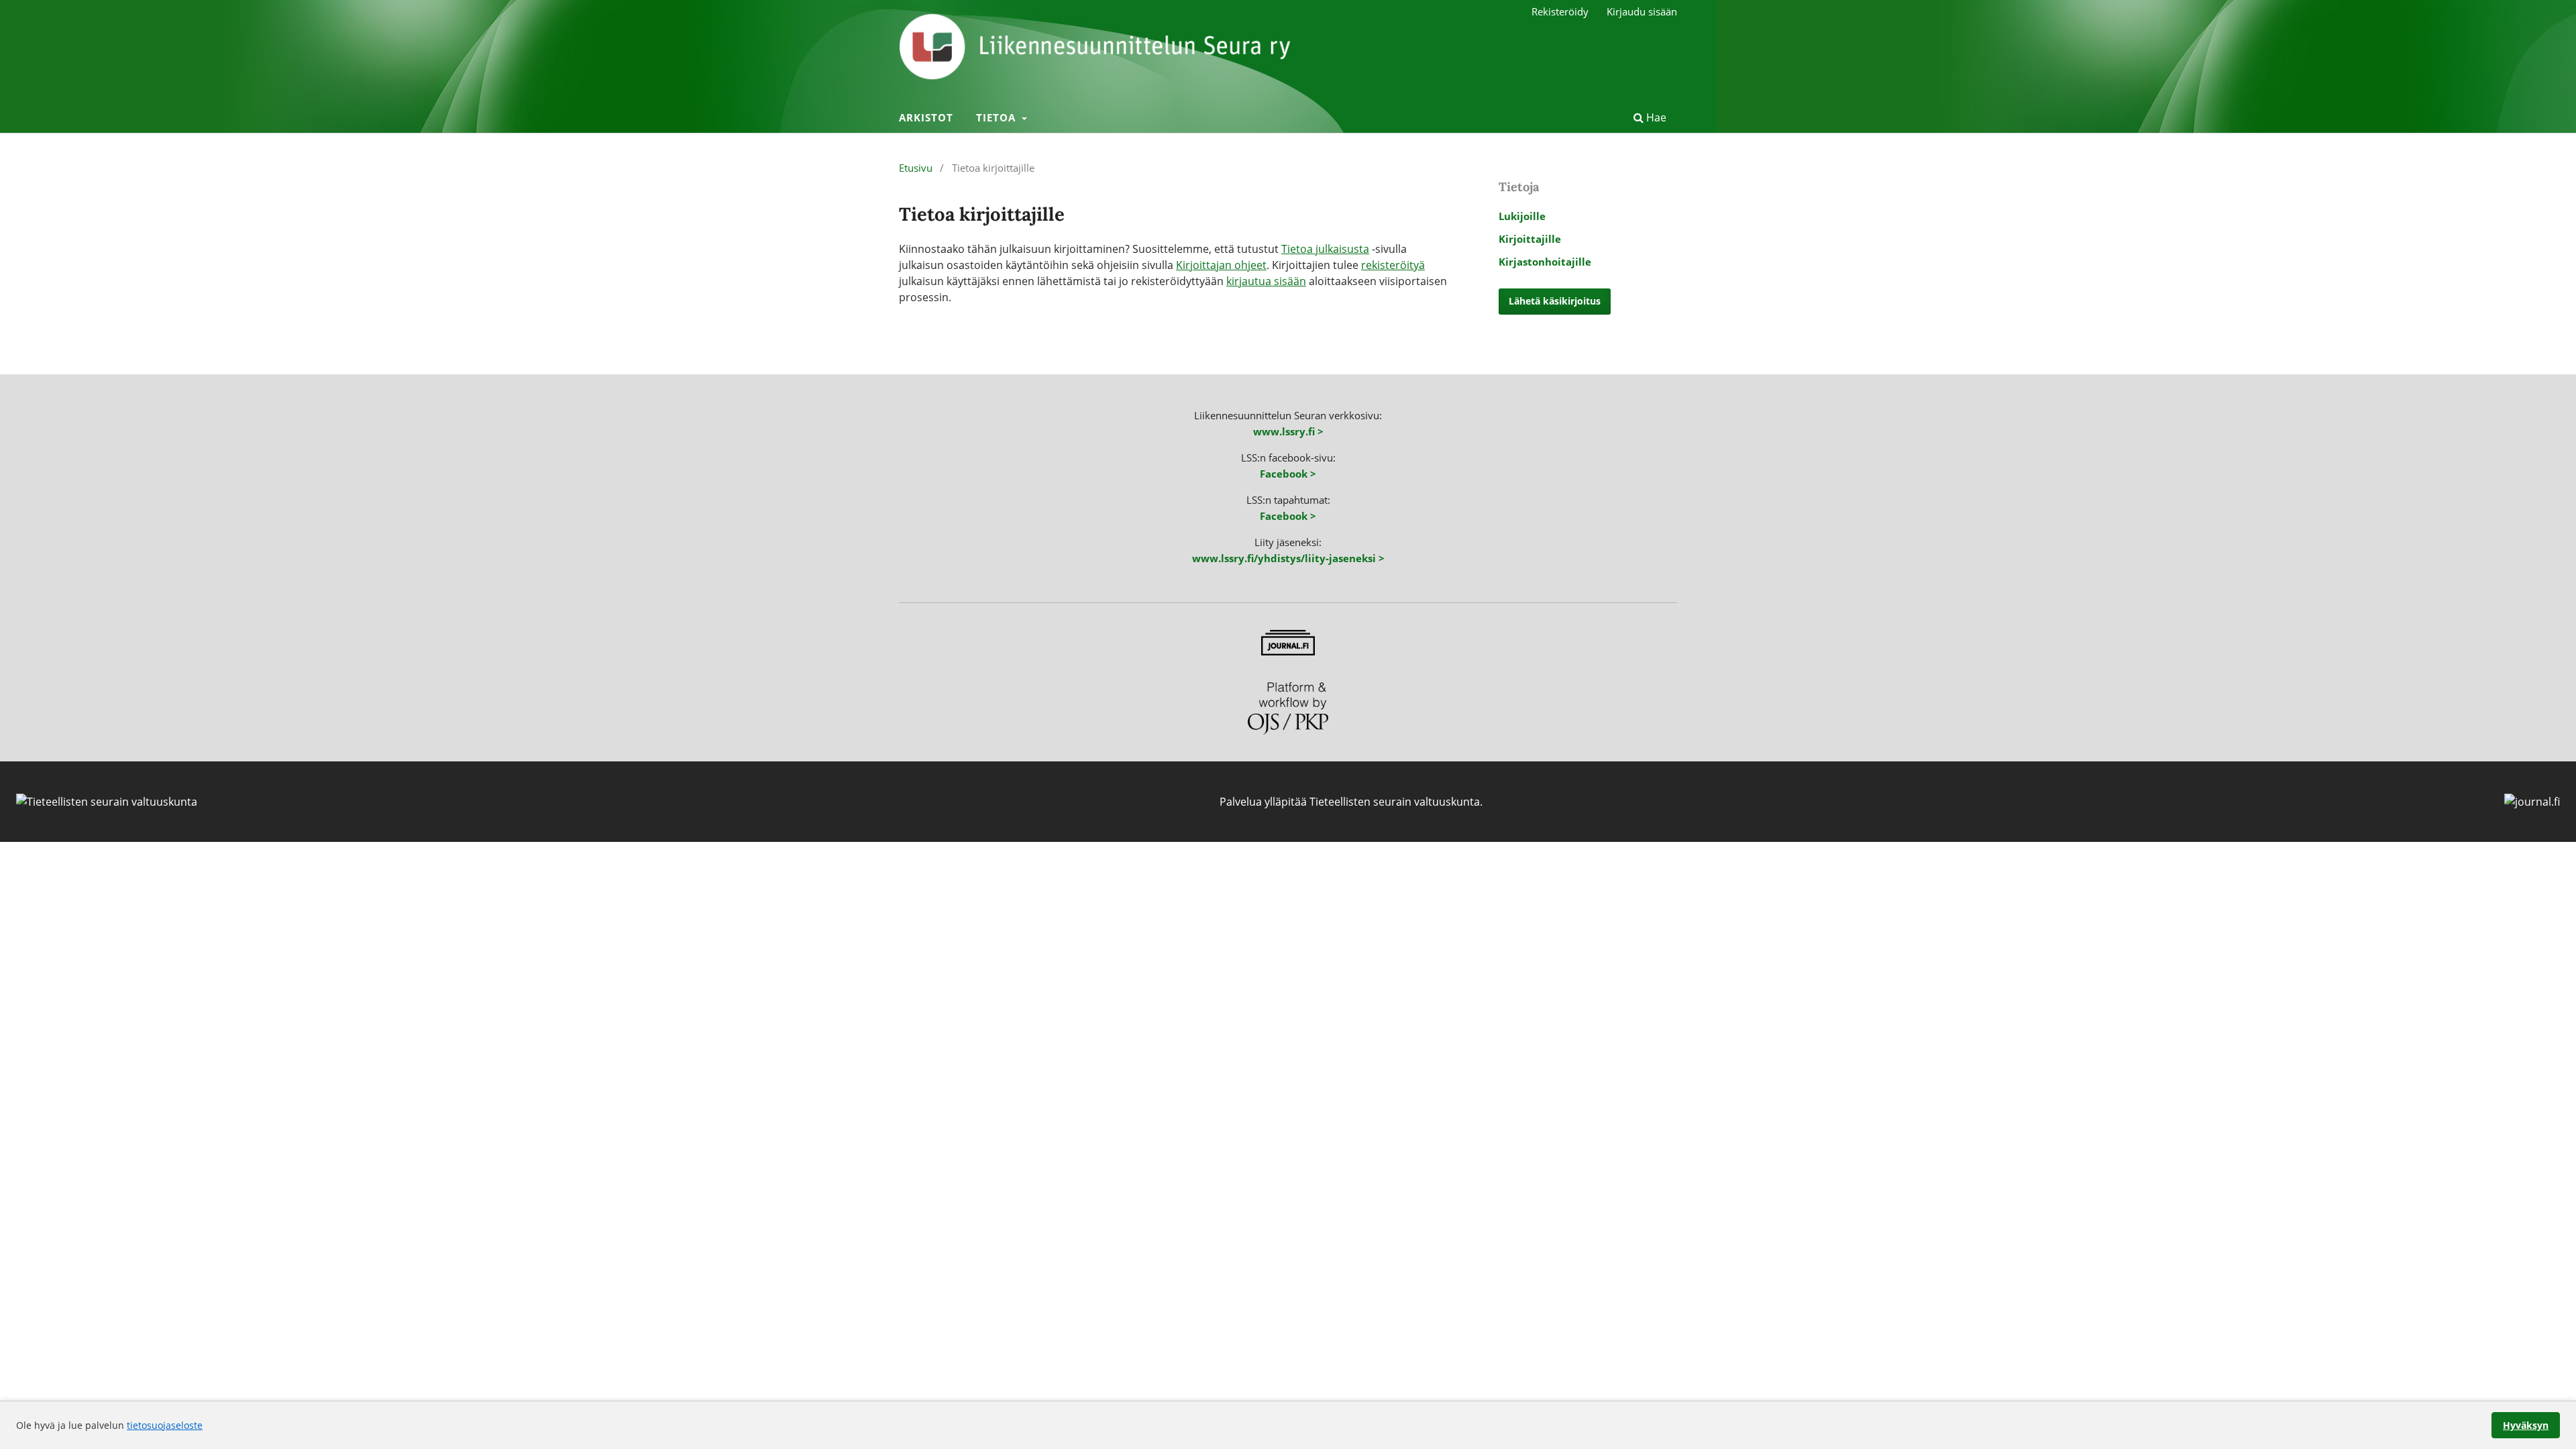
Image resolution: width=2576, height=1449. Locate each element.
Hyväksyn (2526, 1425)
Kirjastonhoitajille (1545, 262)
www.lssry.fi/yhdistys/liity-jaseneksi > (1288, 558)
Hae (1655, 117)
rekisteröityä (1393, 265)
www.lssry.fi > (1288, 431)
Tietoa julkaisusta (1325, 249)
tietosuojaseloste (165, 1425)
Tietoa (998, 117)
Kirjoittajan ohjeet (1221, 265)
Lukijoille (1522, 216)
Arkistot (926, 117)
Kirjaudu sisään (1642, 11)
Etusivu (916, 168)
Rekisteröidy (1560, 11)
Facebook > (1288, 474)
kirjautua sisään (1266, 281)
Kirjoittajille (1530, 239)
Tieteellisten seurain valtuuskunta (1395, 802)
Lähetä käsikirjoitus (1555, 301)
